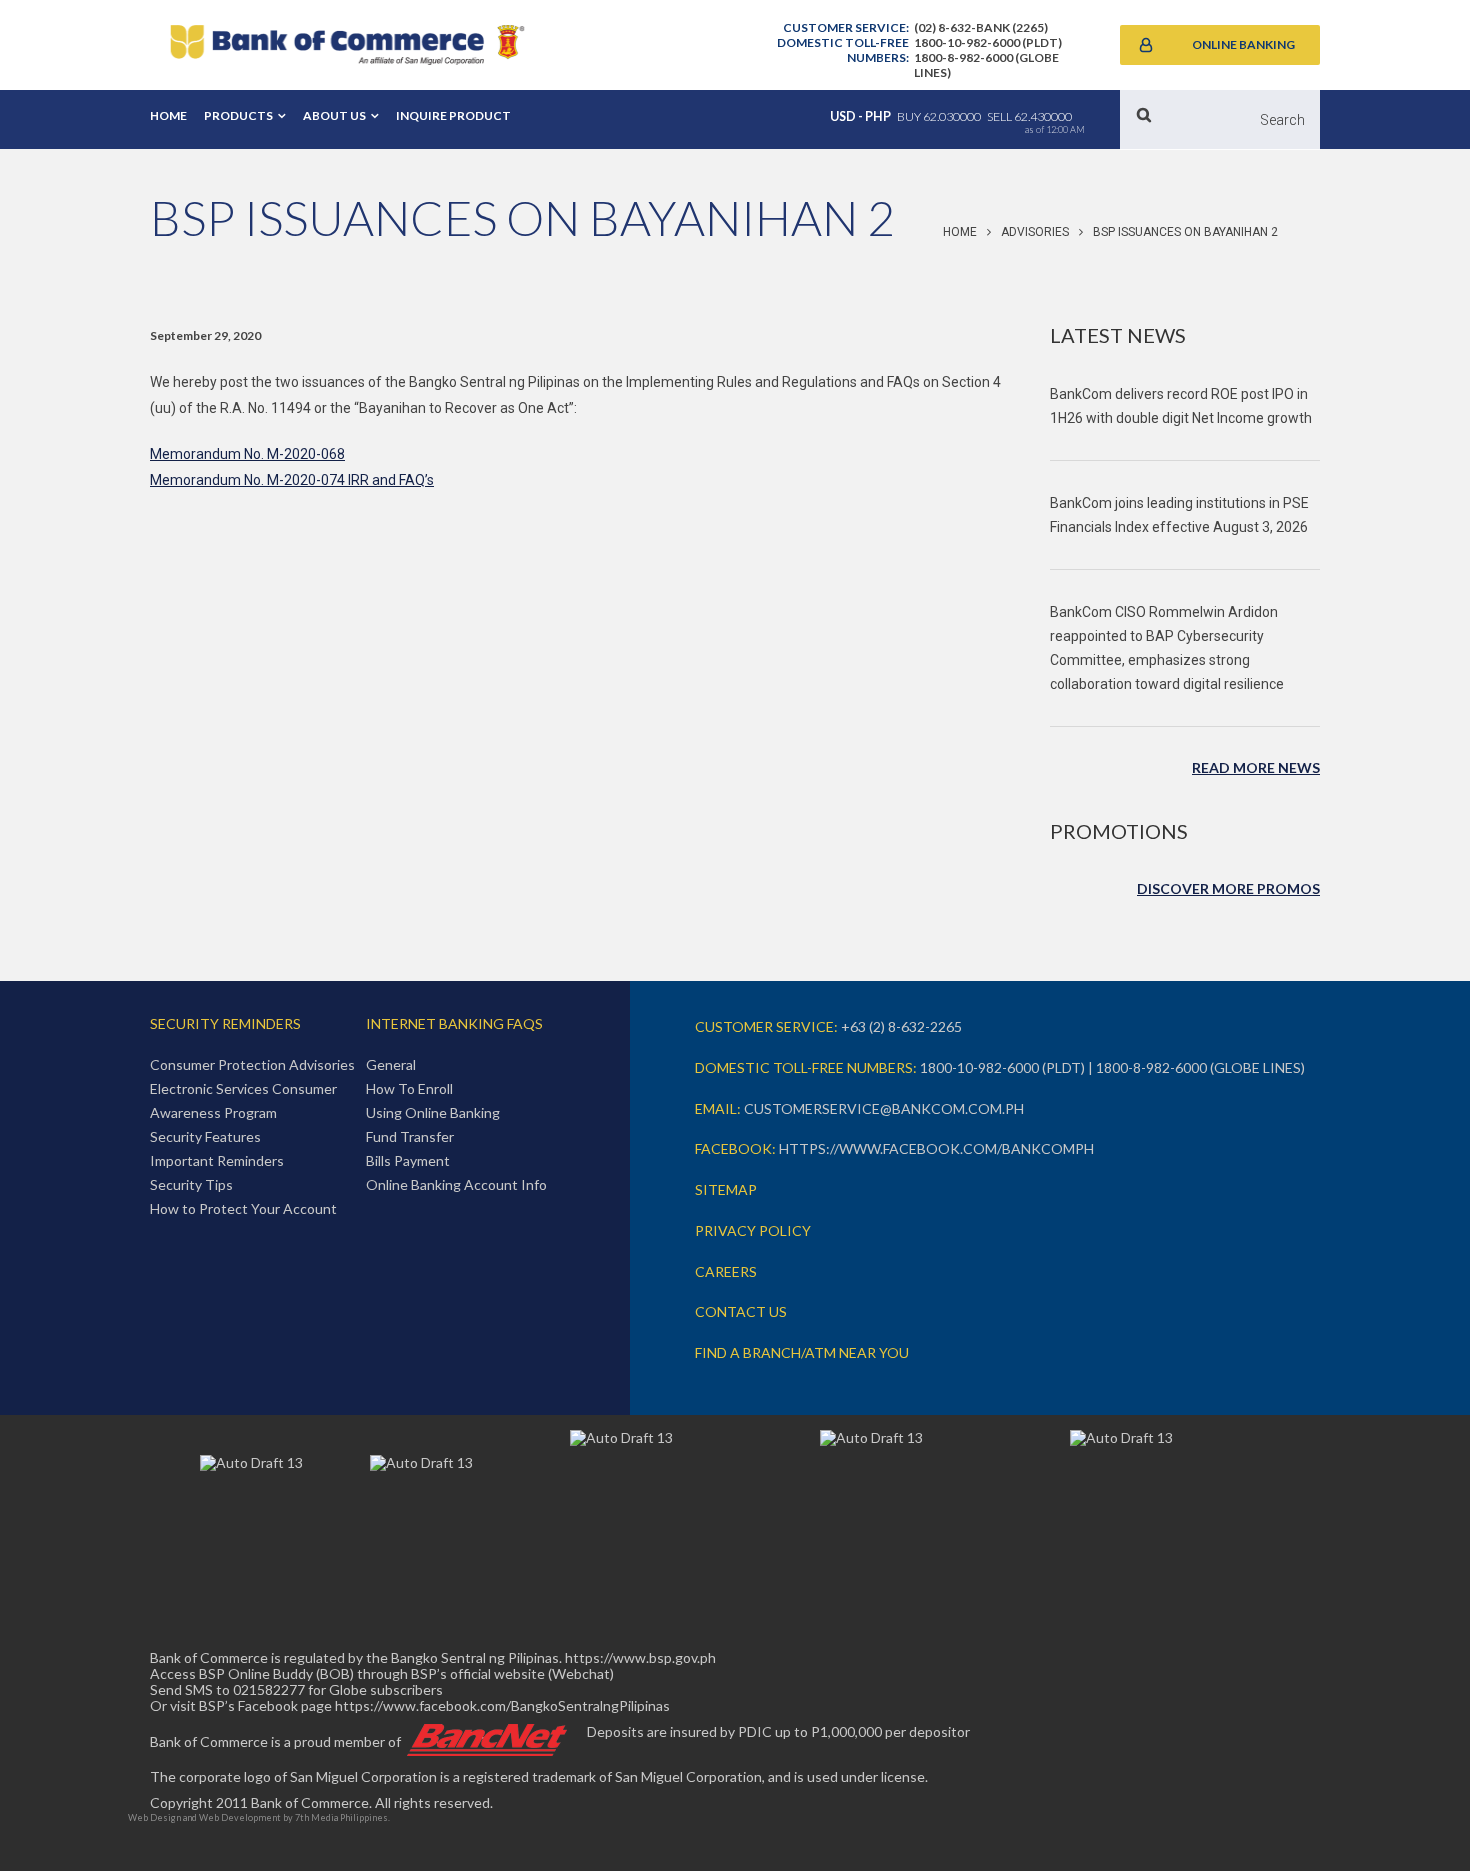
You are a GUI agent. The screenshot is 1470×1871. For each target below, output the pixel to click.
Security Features (205, 1136)
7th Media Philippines (341, 1817)
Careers (726, 1271)
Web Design (154, 1817)
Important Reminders (217, 1160)
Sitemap (726, 1189)
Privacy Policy (753, 1230)
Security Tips (191, 1184)
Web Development (240, 1817)
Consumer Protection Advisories (252, 1064)
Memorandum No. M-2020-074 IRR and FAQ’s (292, 480)
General (391, 1064)
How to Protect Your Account (243, 1208)
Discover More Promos (1228, 888)
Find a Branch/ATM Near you (802, 1352)
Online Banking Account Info (456, 1184)
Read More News (1256, 767)
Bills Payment (408, 1160)
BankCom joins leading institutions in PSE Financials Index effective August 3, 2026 (1179, 515)
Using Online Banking (433, 1112)
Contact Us (741, 1311)
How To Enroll (409, 1088)
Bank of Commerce (347, 45)
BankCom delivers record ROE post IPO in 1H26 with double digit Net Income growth (1181, 406)
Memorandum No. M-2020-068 (247, 454)
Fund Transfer (410, 1136)
